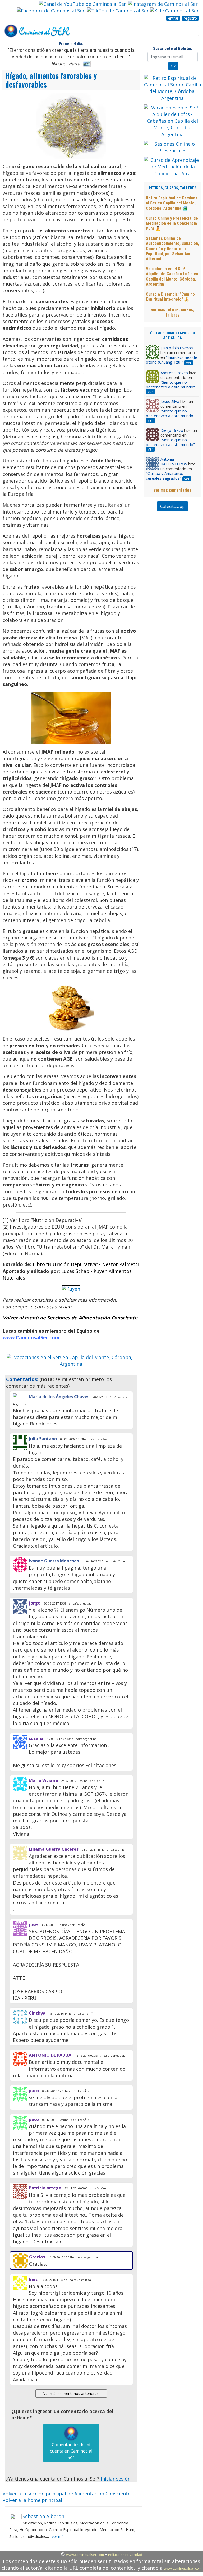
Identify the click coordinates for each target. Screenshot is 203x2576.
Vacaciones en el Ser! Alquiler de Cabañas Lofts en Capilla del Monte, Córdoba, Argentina (172, 276)
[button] (16, 1361)
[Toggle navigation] (191, 31)
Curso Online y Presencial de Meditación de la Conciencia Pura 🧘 (172, 223)
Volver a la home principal (32, 2500)
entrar (173, 18)
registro (190, 18)
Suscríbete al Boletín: (173, 49)
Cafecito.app (172, 506)
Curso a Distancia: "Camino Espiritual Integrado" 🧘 (170, 297)
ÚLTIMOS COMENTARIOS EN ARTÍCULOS (172, 336)
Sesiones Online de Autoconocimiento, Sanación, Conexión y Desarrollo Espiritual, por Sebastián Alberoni (172, 249)
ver (189, 363)
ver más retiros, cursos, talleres (173, 312)
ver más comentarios (173, 490)
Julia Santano (43, 1439)
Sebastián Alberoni (44, 2516)
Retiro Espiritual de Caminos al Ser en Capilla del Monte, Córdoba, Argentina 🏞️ (172, 203)
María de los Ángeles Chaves (59, 1397)
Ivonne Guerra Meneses (54, 1561)
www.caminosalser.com (85, 2555)
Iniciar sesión (116, 2479)
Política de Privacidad (125, 2555)
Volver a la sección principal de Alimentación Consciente (67, 2494)
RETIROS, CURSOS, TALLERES (173, 188)
